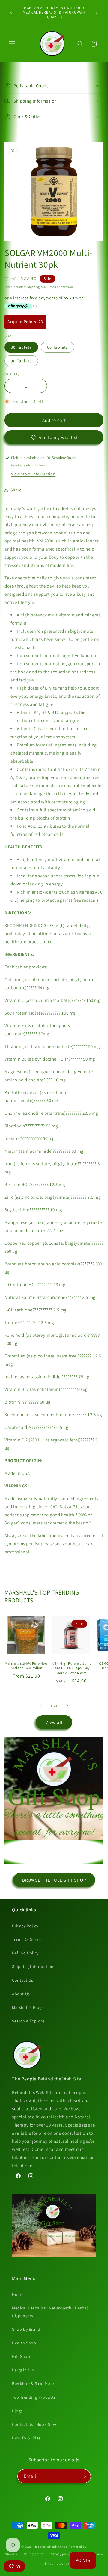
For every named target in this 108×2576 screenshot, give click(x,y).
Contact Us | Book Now (34, 2424)
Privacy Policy (25, 1926)
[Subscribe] (84, 2476)
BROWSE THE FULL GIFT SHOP (54, 1880)
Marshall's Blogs (28, 2007)
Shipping (34, 287)
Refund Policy (25, 1953)
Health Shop (24, 2343)
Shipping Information (33, 1966)
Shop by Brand (26, 2329)
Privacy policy (61, 2554)
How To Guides (26, 2438)
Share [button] (16, 490)
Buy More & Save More (33, 2383)
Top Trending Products (34, 2397)
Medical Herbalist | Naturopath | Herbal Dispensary (50, 2312)
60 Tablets (58, 347)
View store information (33, 474)
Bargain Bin (23, 2370)
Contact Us (23, 1980)
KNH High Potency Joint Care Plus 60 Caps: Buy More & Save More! (71, 1668)
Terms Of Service (28, 1939)
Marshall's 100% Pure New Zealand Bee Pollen (26, 1666)
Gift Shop (21, 2356)
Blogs (17, 2411)
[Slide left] (41, 1706)
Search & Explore (28, 2021)
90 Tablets (21, 361)
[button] (12, 44)
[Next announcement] (97, 12)
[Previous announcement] (11, 12)
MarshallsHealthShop (51, 2547)
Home (18, 2294)
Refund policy (33, 2554)
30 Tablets (21, 347)
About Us (21, 1994)
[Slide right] (67, 1706)
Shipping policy (57, 2563)
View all (54, 1722)
